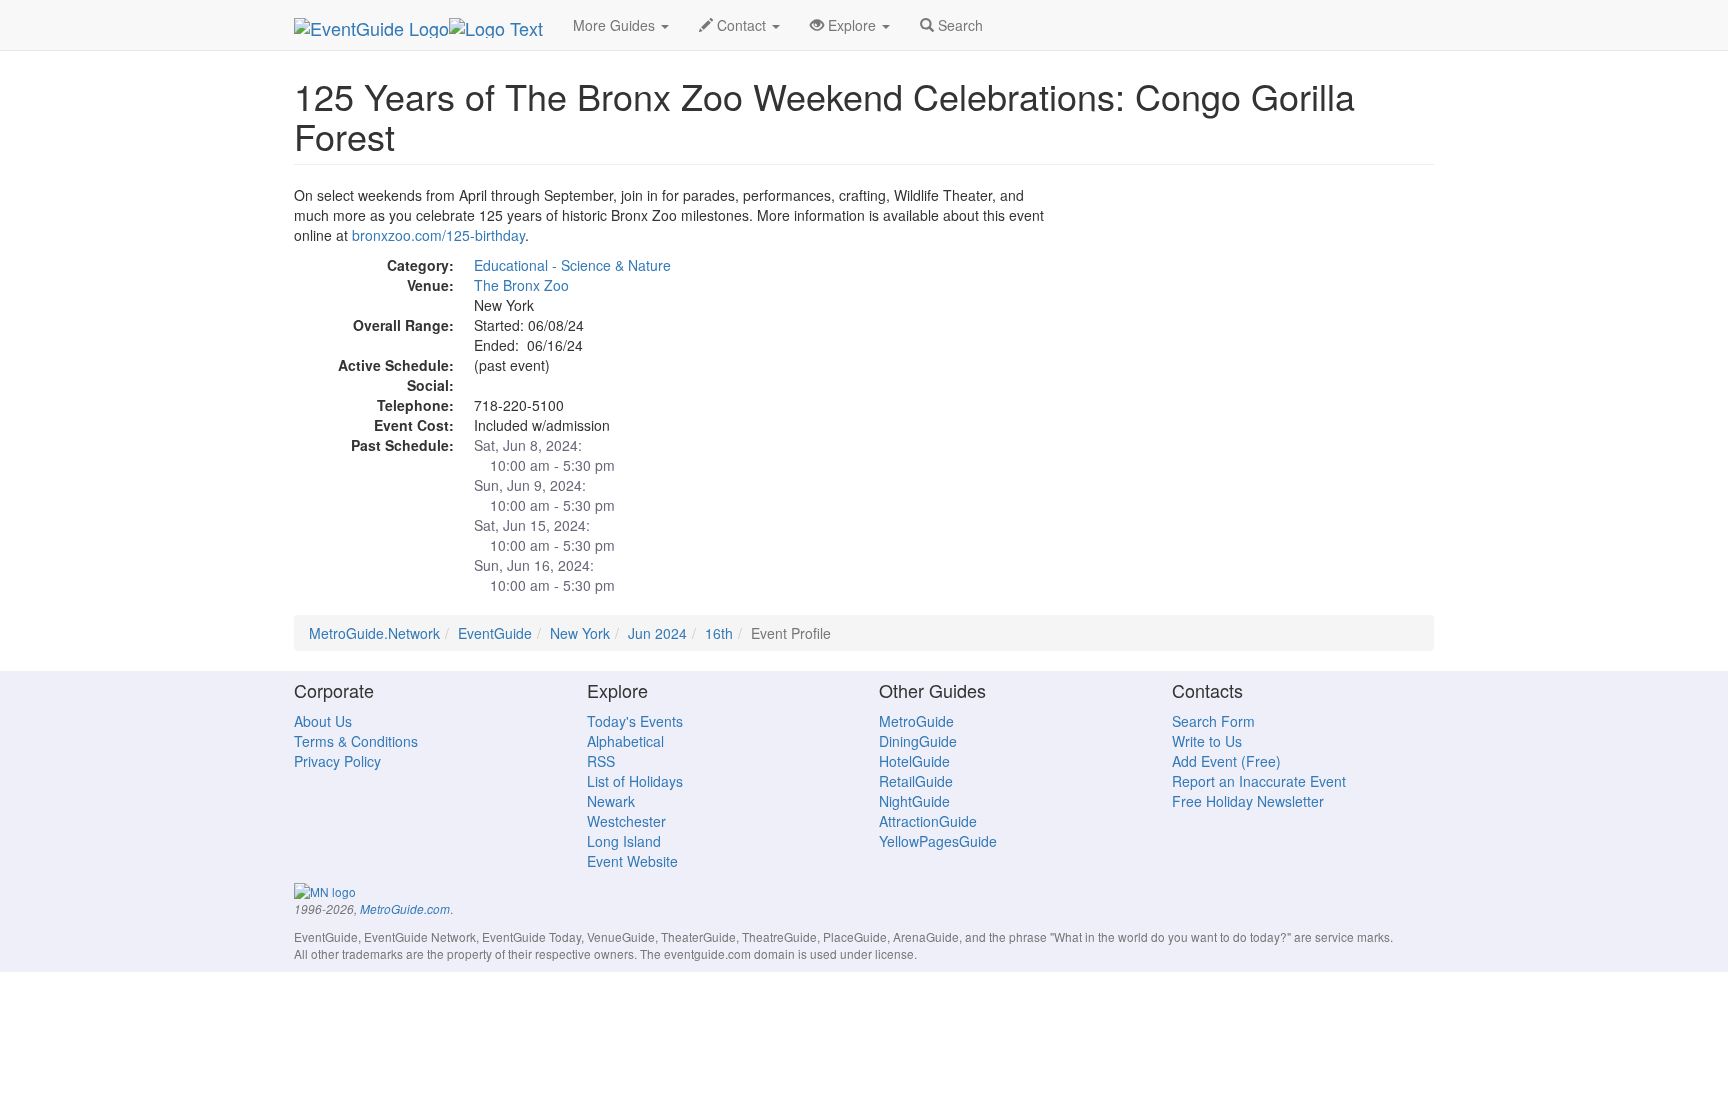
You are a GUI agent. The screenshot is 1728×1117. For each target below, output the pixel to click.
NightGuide (914, 801)
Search (958, 25)
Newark (611, 801)
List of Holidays (635, 781)
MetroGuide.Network (374, 633)
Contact (741, 25)
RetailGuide (916, 781)
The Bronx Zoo (521, 285)
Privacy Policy (337, 761)
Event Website (632, 861)
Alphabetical (625, 741)
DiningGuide (918, 741)
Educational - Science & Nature (572, 265)
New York (580, 633)
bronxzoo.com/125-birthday (438, 235)
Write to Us (1207, 741)
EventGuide (495, 633)
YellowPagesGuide (938, 841)
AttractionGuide (928, 821)
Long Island (624, 841)
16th (719, 633)
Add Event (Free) (1226, 761)
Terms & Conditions (356, 741)
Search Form (1213, 721)
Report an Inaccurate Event (1259, 781)
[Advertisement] (1254, 325)
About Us (323, 721)
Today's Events (635, 721)
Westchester (626, 821)
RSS (601, 761)
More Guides (616, 25)
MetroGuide (916, 721)
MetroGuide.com (405, 909)
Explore (852, 25)
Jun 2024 (657, 633)
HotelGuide (914, 761)
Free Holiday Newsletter (1248, 801)
